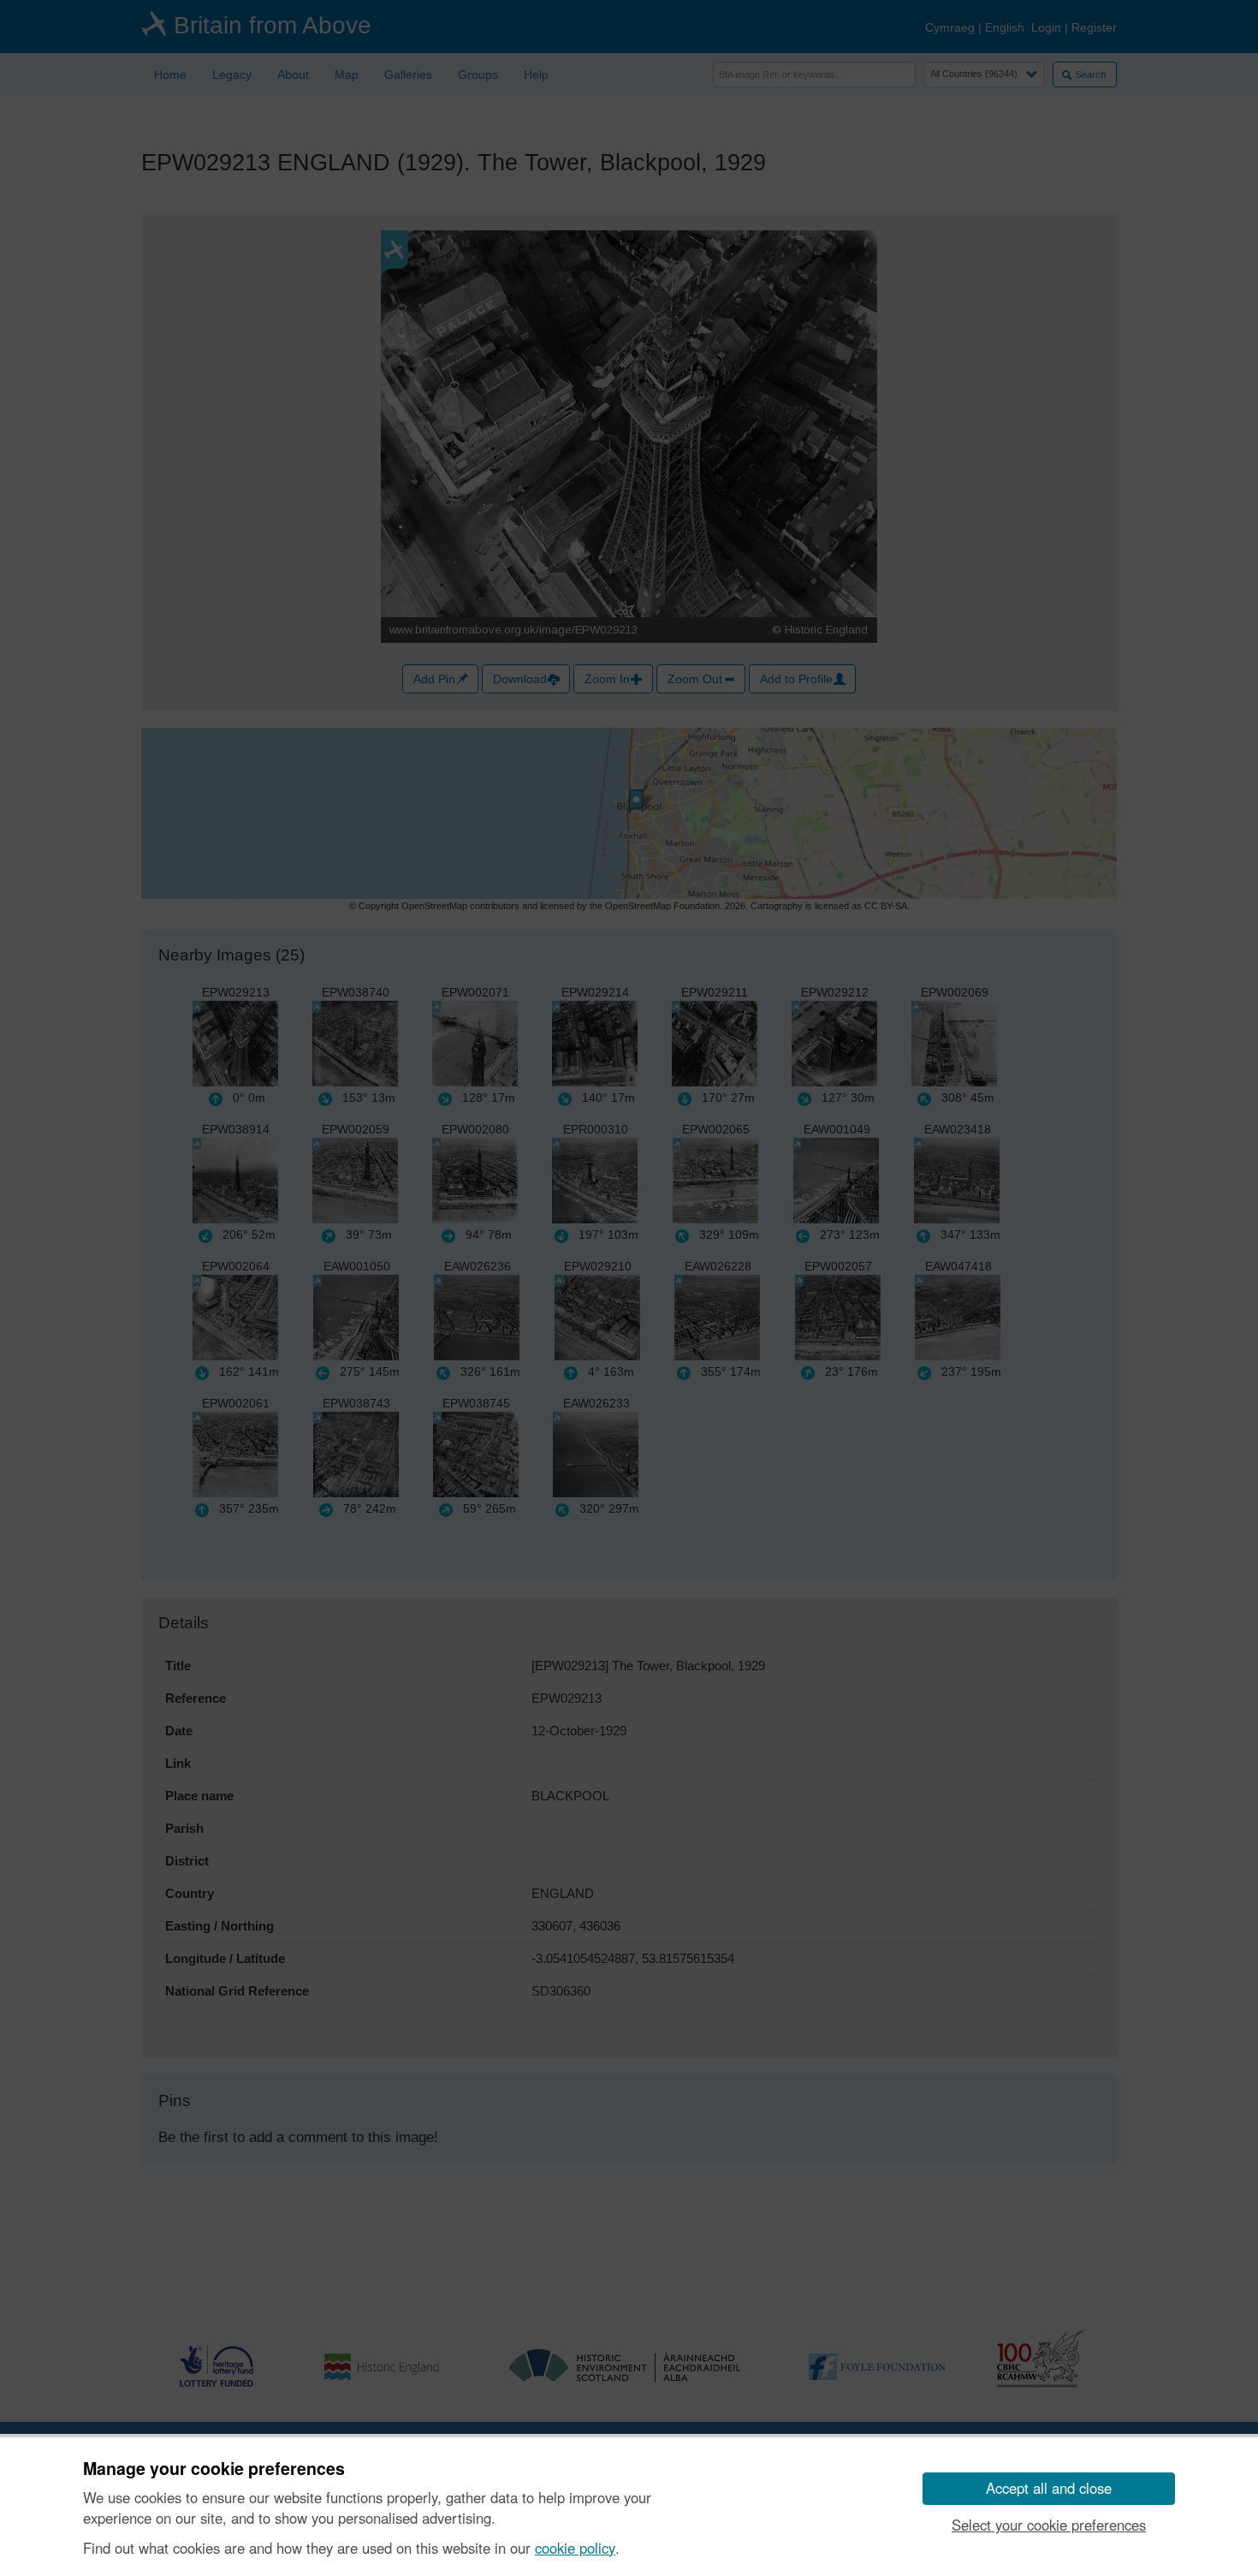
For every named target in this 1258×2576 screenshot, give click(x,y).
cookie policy (575, 2548)
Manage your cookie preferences (214, 2469)
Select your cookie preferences (1049, 2525)
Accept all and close (1049, 2488)
